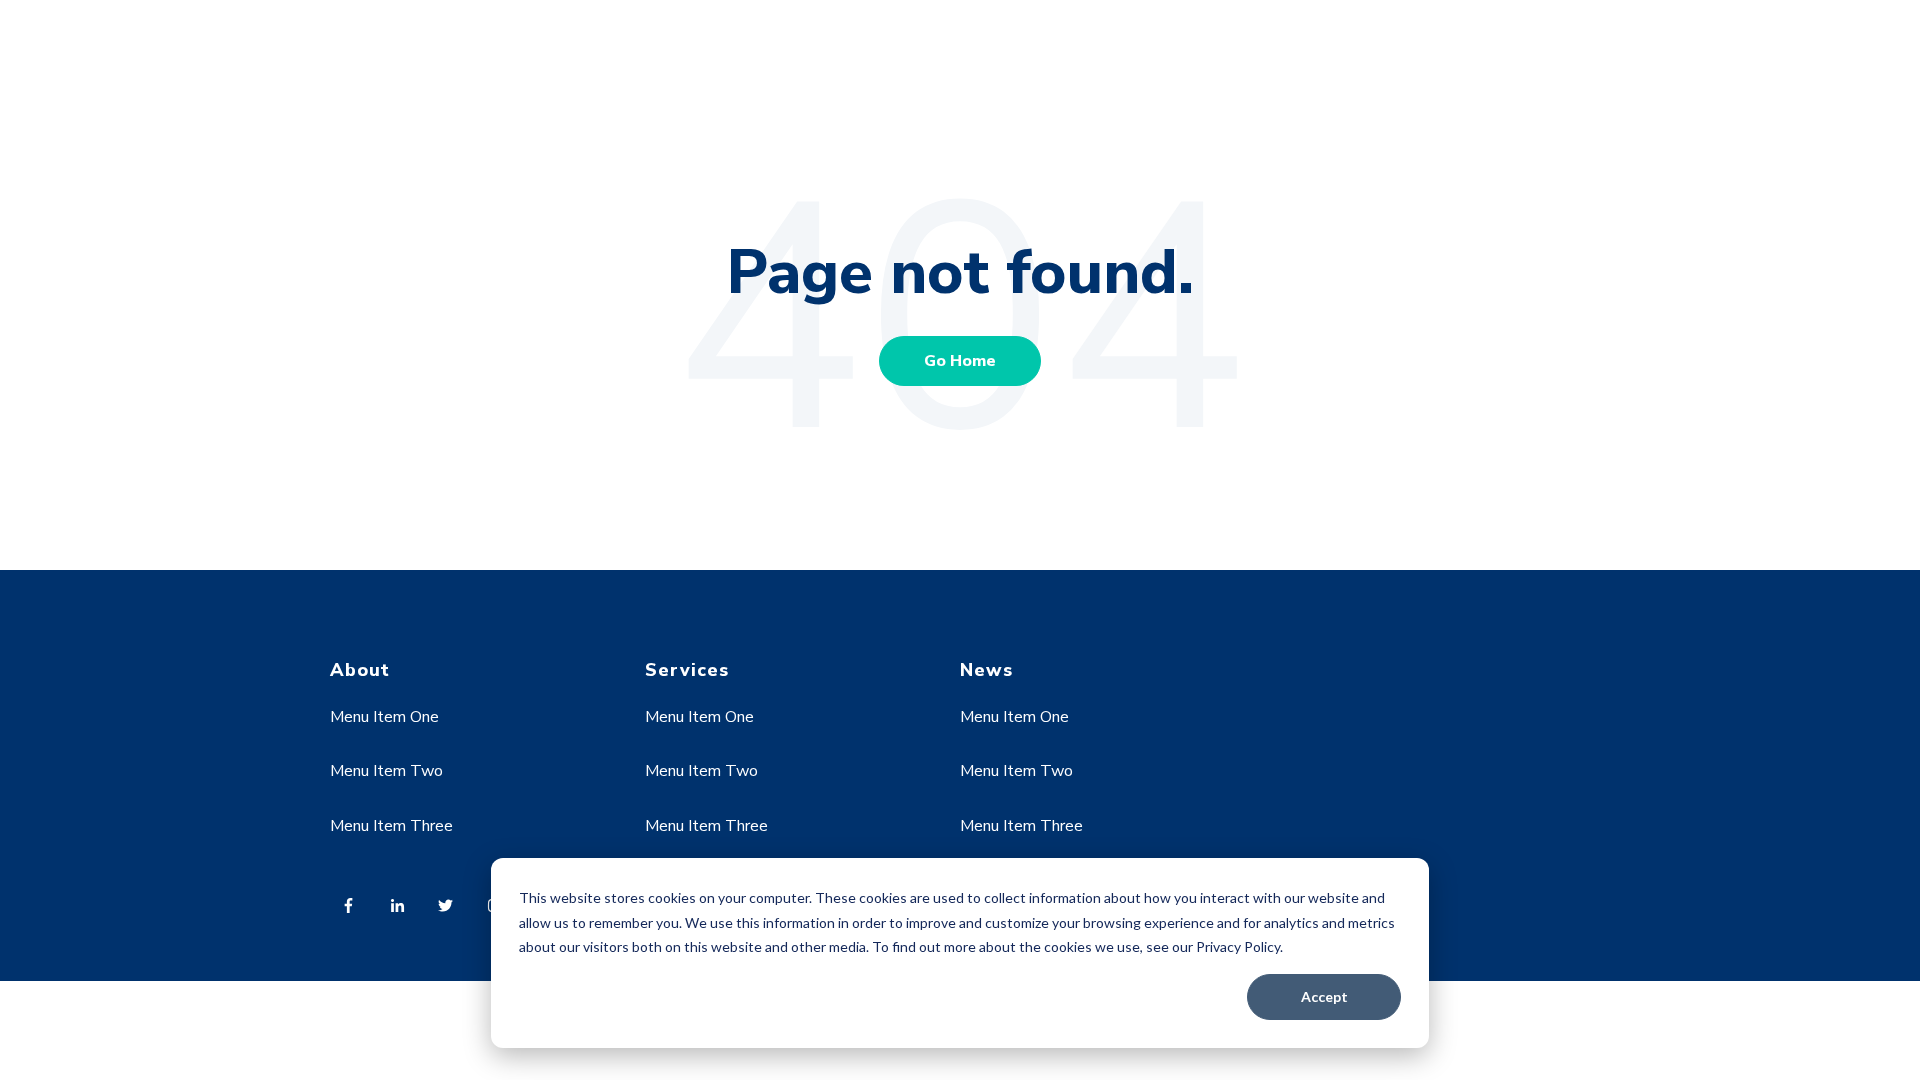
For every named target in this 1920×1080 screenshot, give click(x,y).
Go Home (960, 361)
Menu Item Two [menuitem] (386, 771)
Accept (1324, 996)
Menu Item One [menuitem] (384, 717)
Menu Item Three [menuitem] (391, 826)
